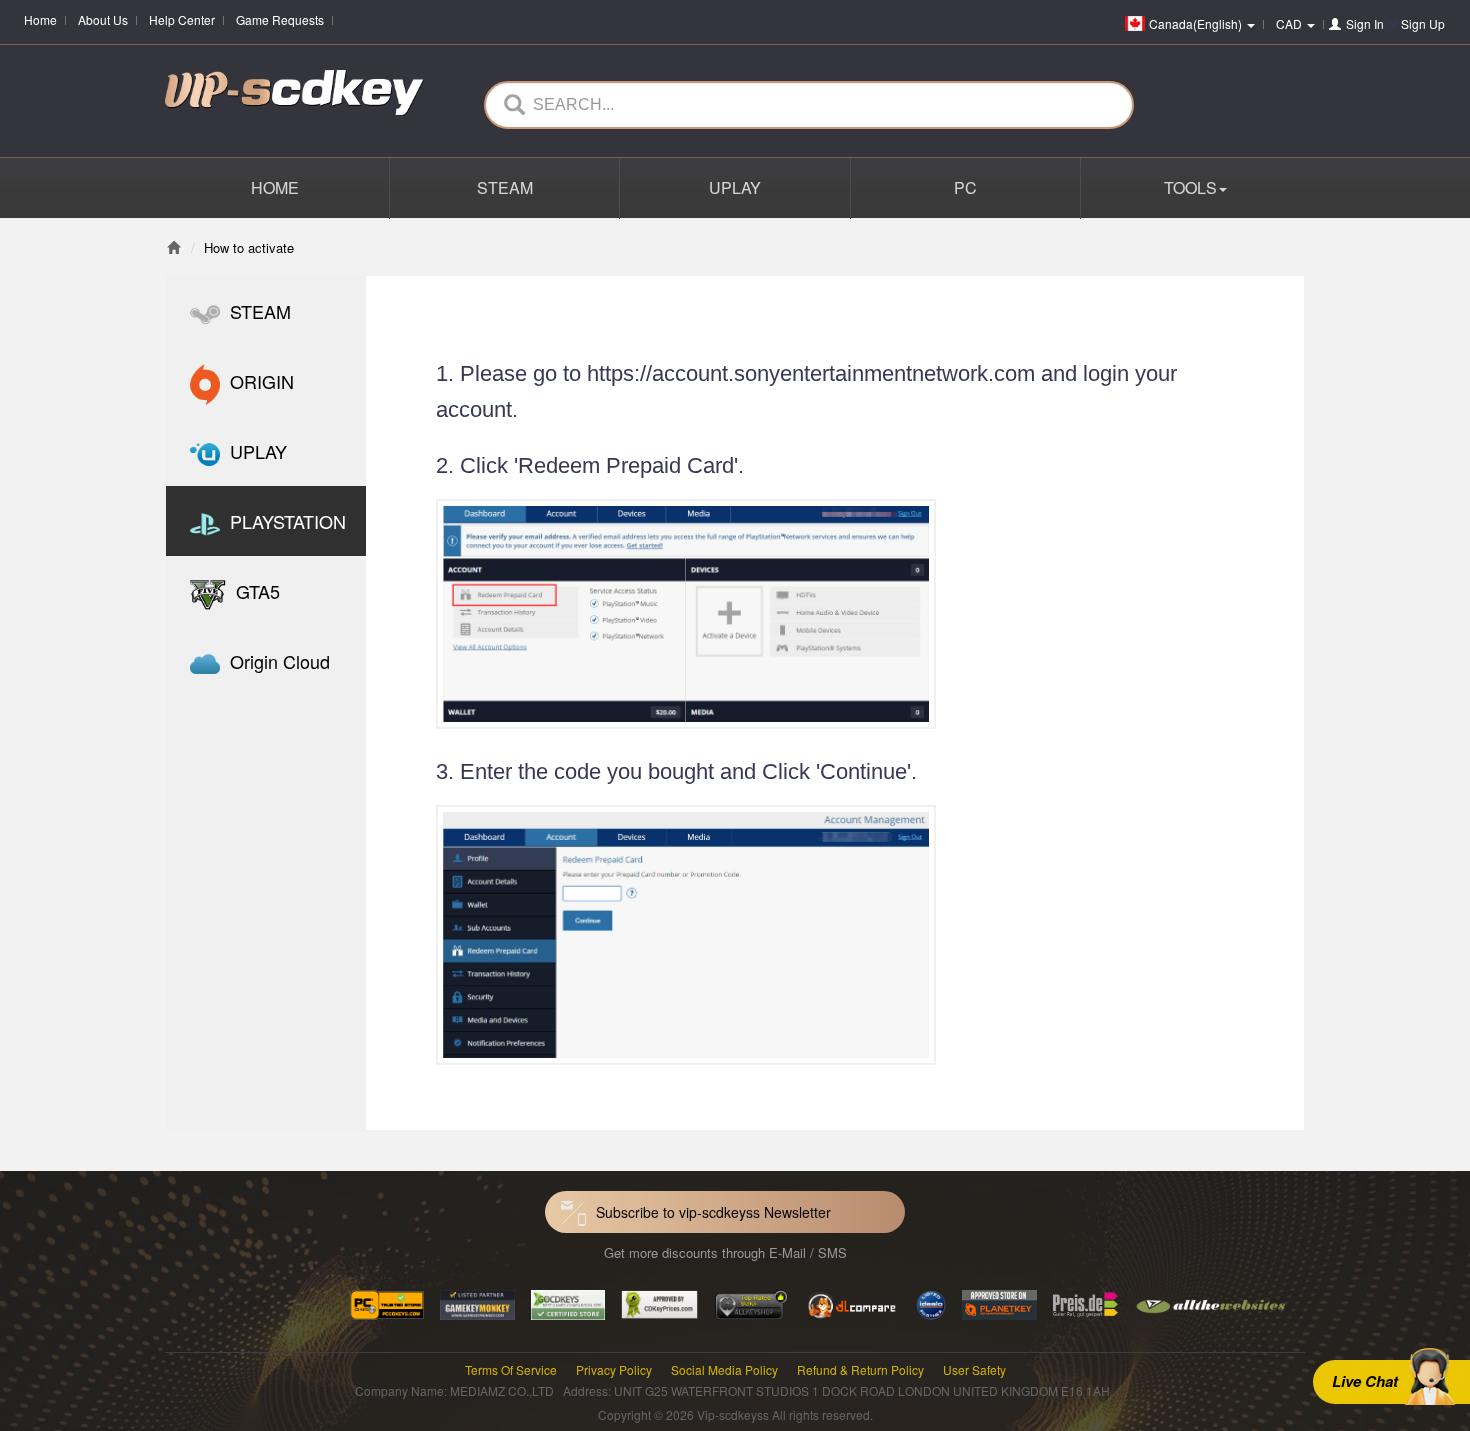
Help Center (182, 19)
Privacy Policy (614, 1369)
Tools (1190, 187)
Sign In (1365, 23)
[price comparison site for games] (751, 1302)
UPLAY (735, 187)
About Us (103, 19)
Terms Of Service (511, 1369)
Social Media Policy (724, 1369)
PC (965, 187)
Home (40, 19)
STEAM (505, 187)
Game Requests (280, 19)
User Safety (974, 1369)
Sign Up (1423, 23)
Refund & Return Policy (860, 1369)
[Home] (173, 247)
